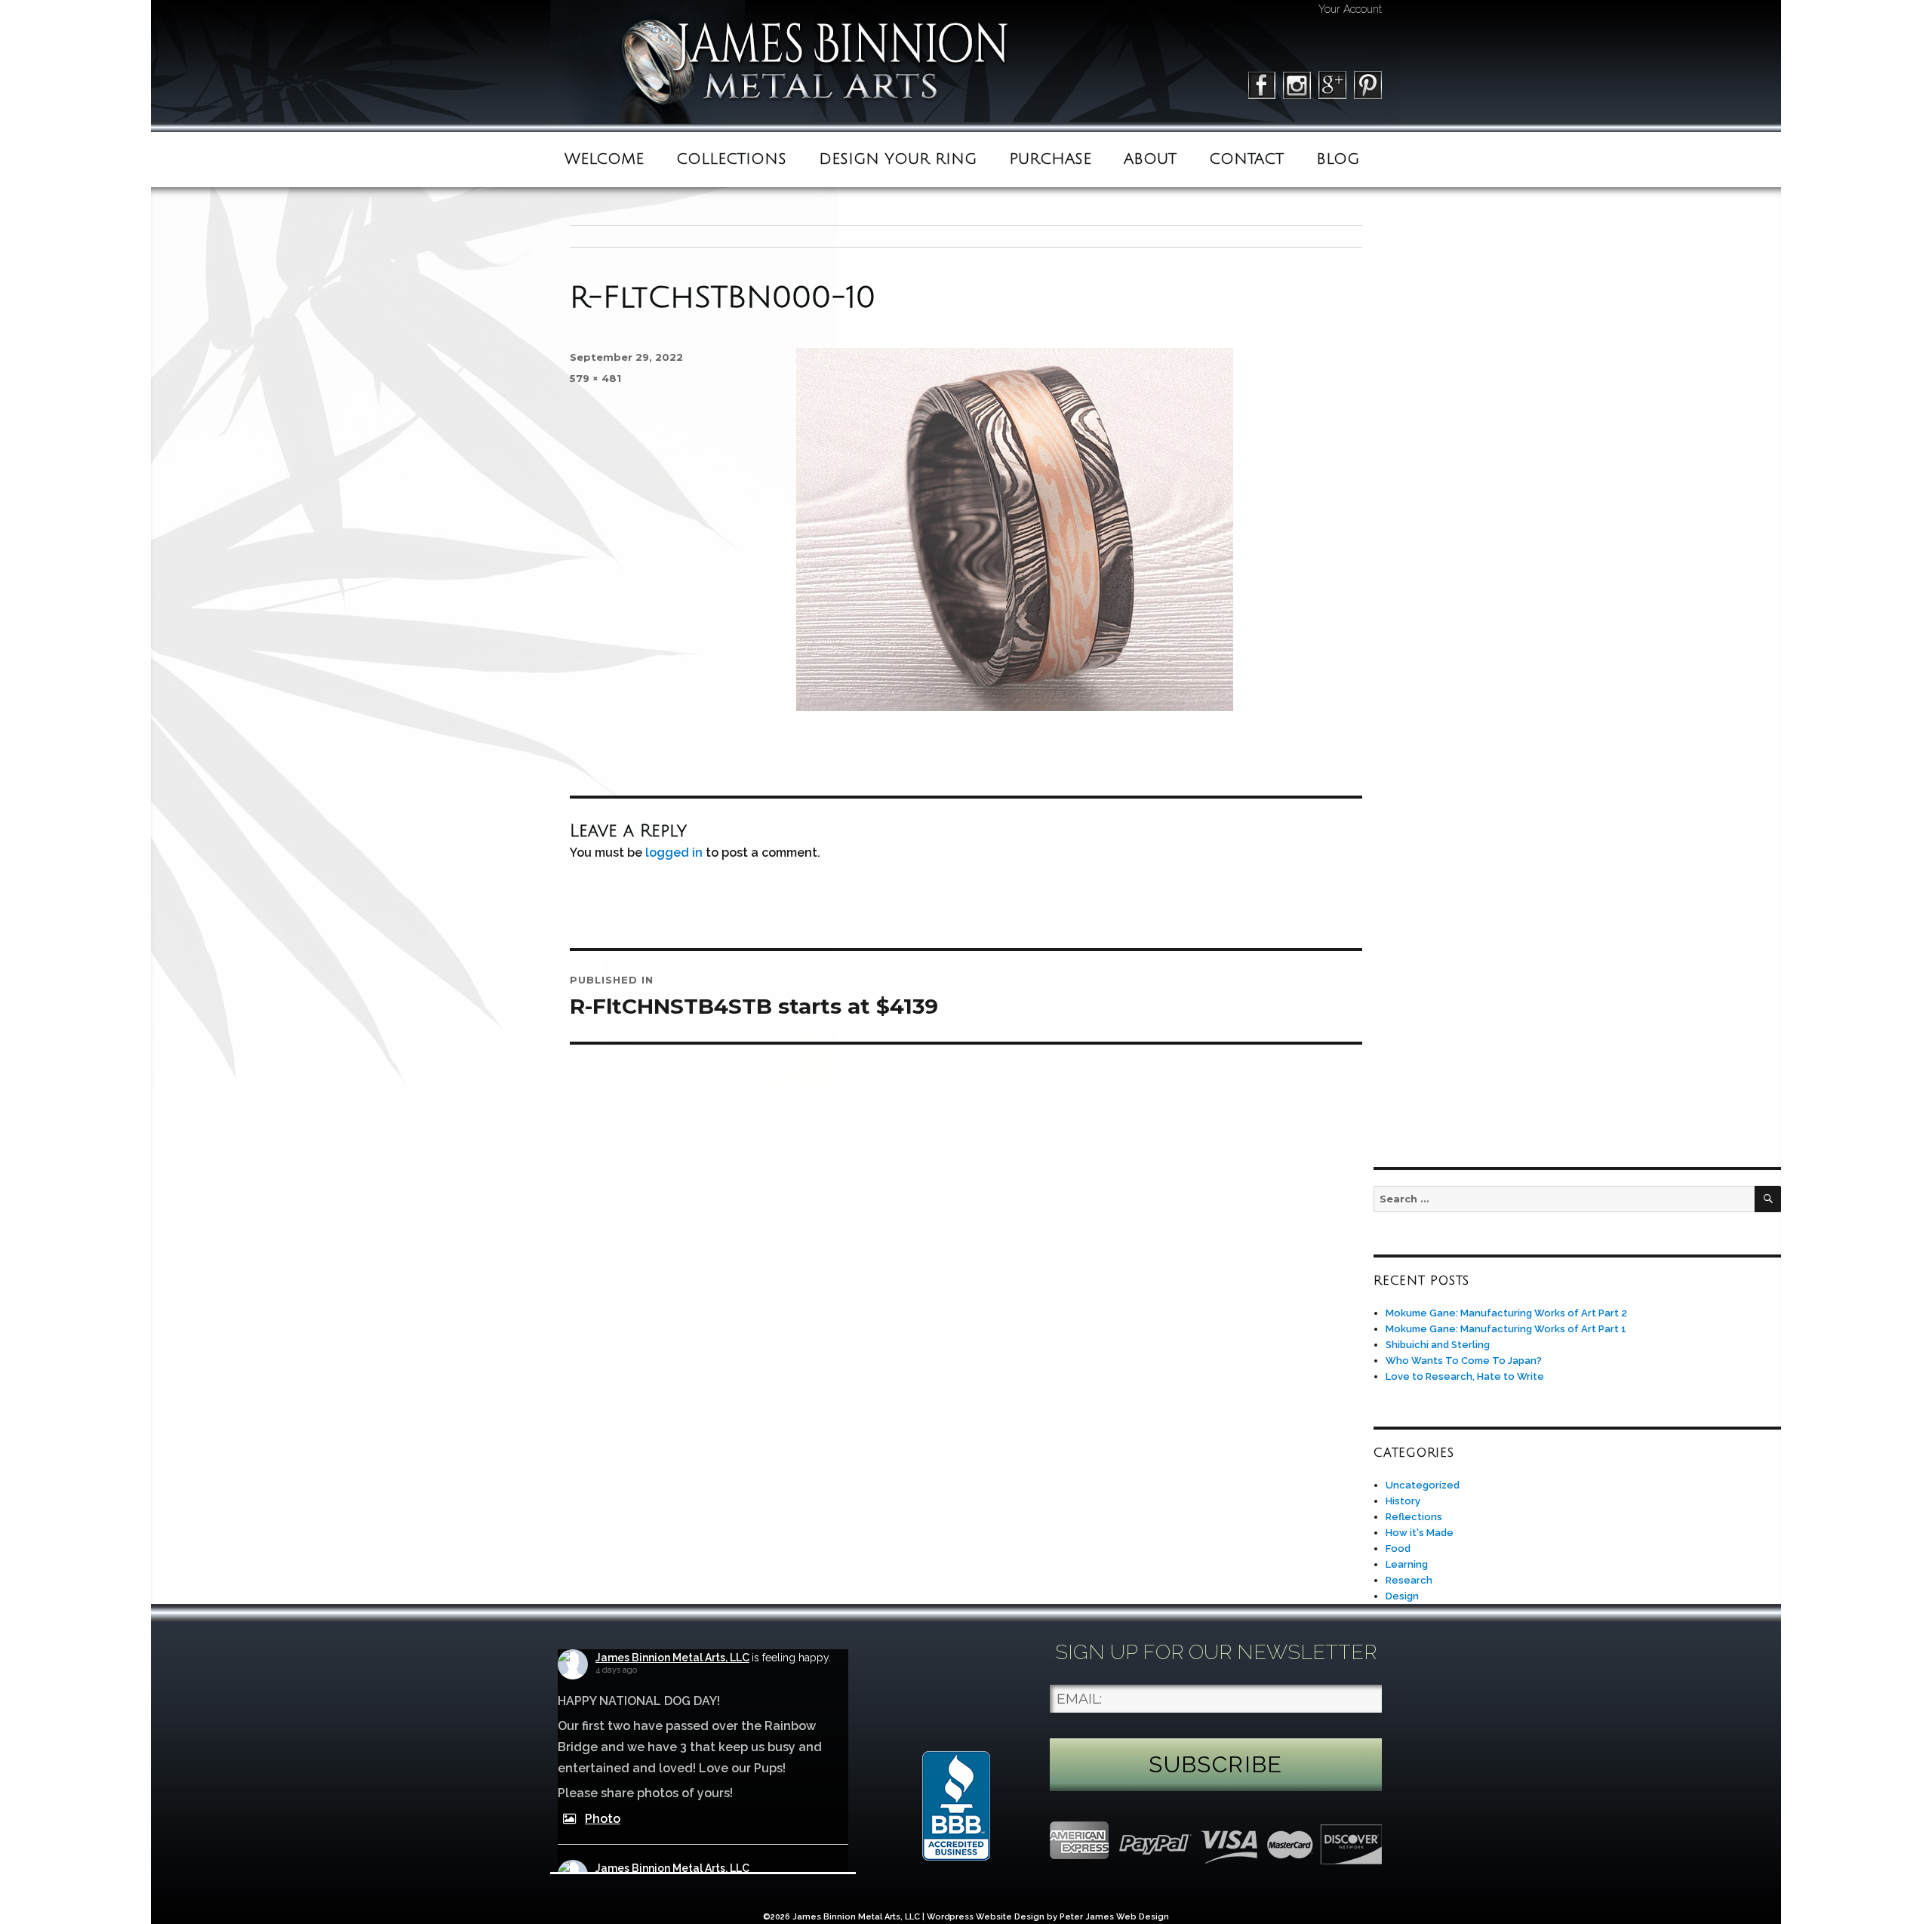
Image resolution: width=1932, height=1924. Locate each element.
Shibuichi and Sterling (1438, 1345)
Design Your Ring (898, 159)
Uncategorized (1423, 1485)
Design (1402, 1596)
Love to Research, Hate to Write (1465, 1376)
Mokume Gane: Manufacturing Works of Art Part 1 (1506, 1329)
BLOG (1338, 159)
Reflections (1414, 1517)
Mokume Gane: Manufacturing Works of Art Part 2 (1506, 1313)
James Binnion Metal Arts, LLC (672, 1658)
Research (1409, 1580)
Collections (731, 159)
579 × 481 (595, 378)
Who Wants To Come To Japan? (1464, 1361)
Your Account (1350, 9)
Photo (603, 1819)
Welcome (604, 159)
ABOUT (1150, 159)
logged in (674, 853)
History (1403, 1501)
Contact (1246, 159)
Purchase (1050, 159)
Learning (1407, 1564)
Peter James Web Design (1114, 1917)
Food (1398, 1548)
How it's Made (1420, 1533)
